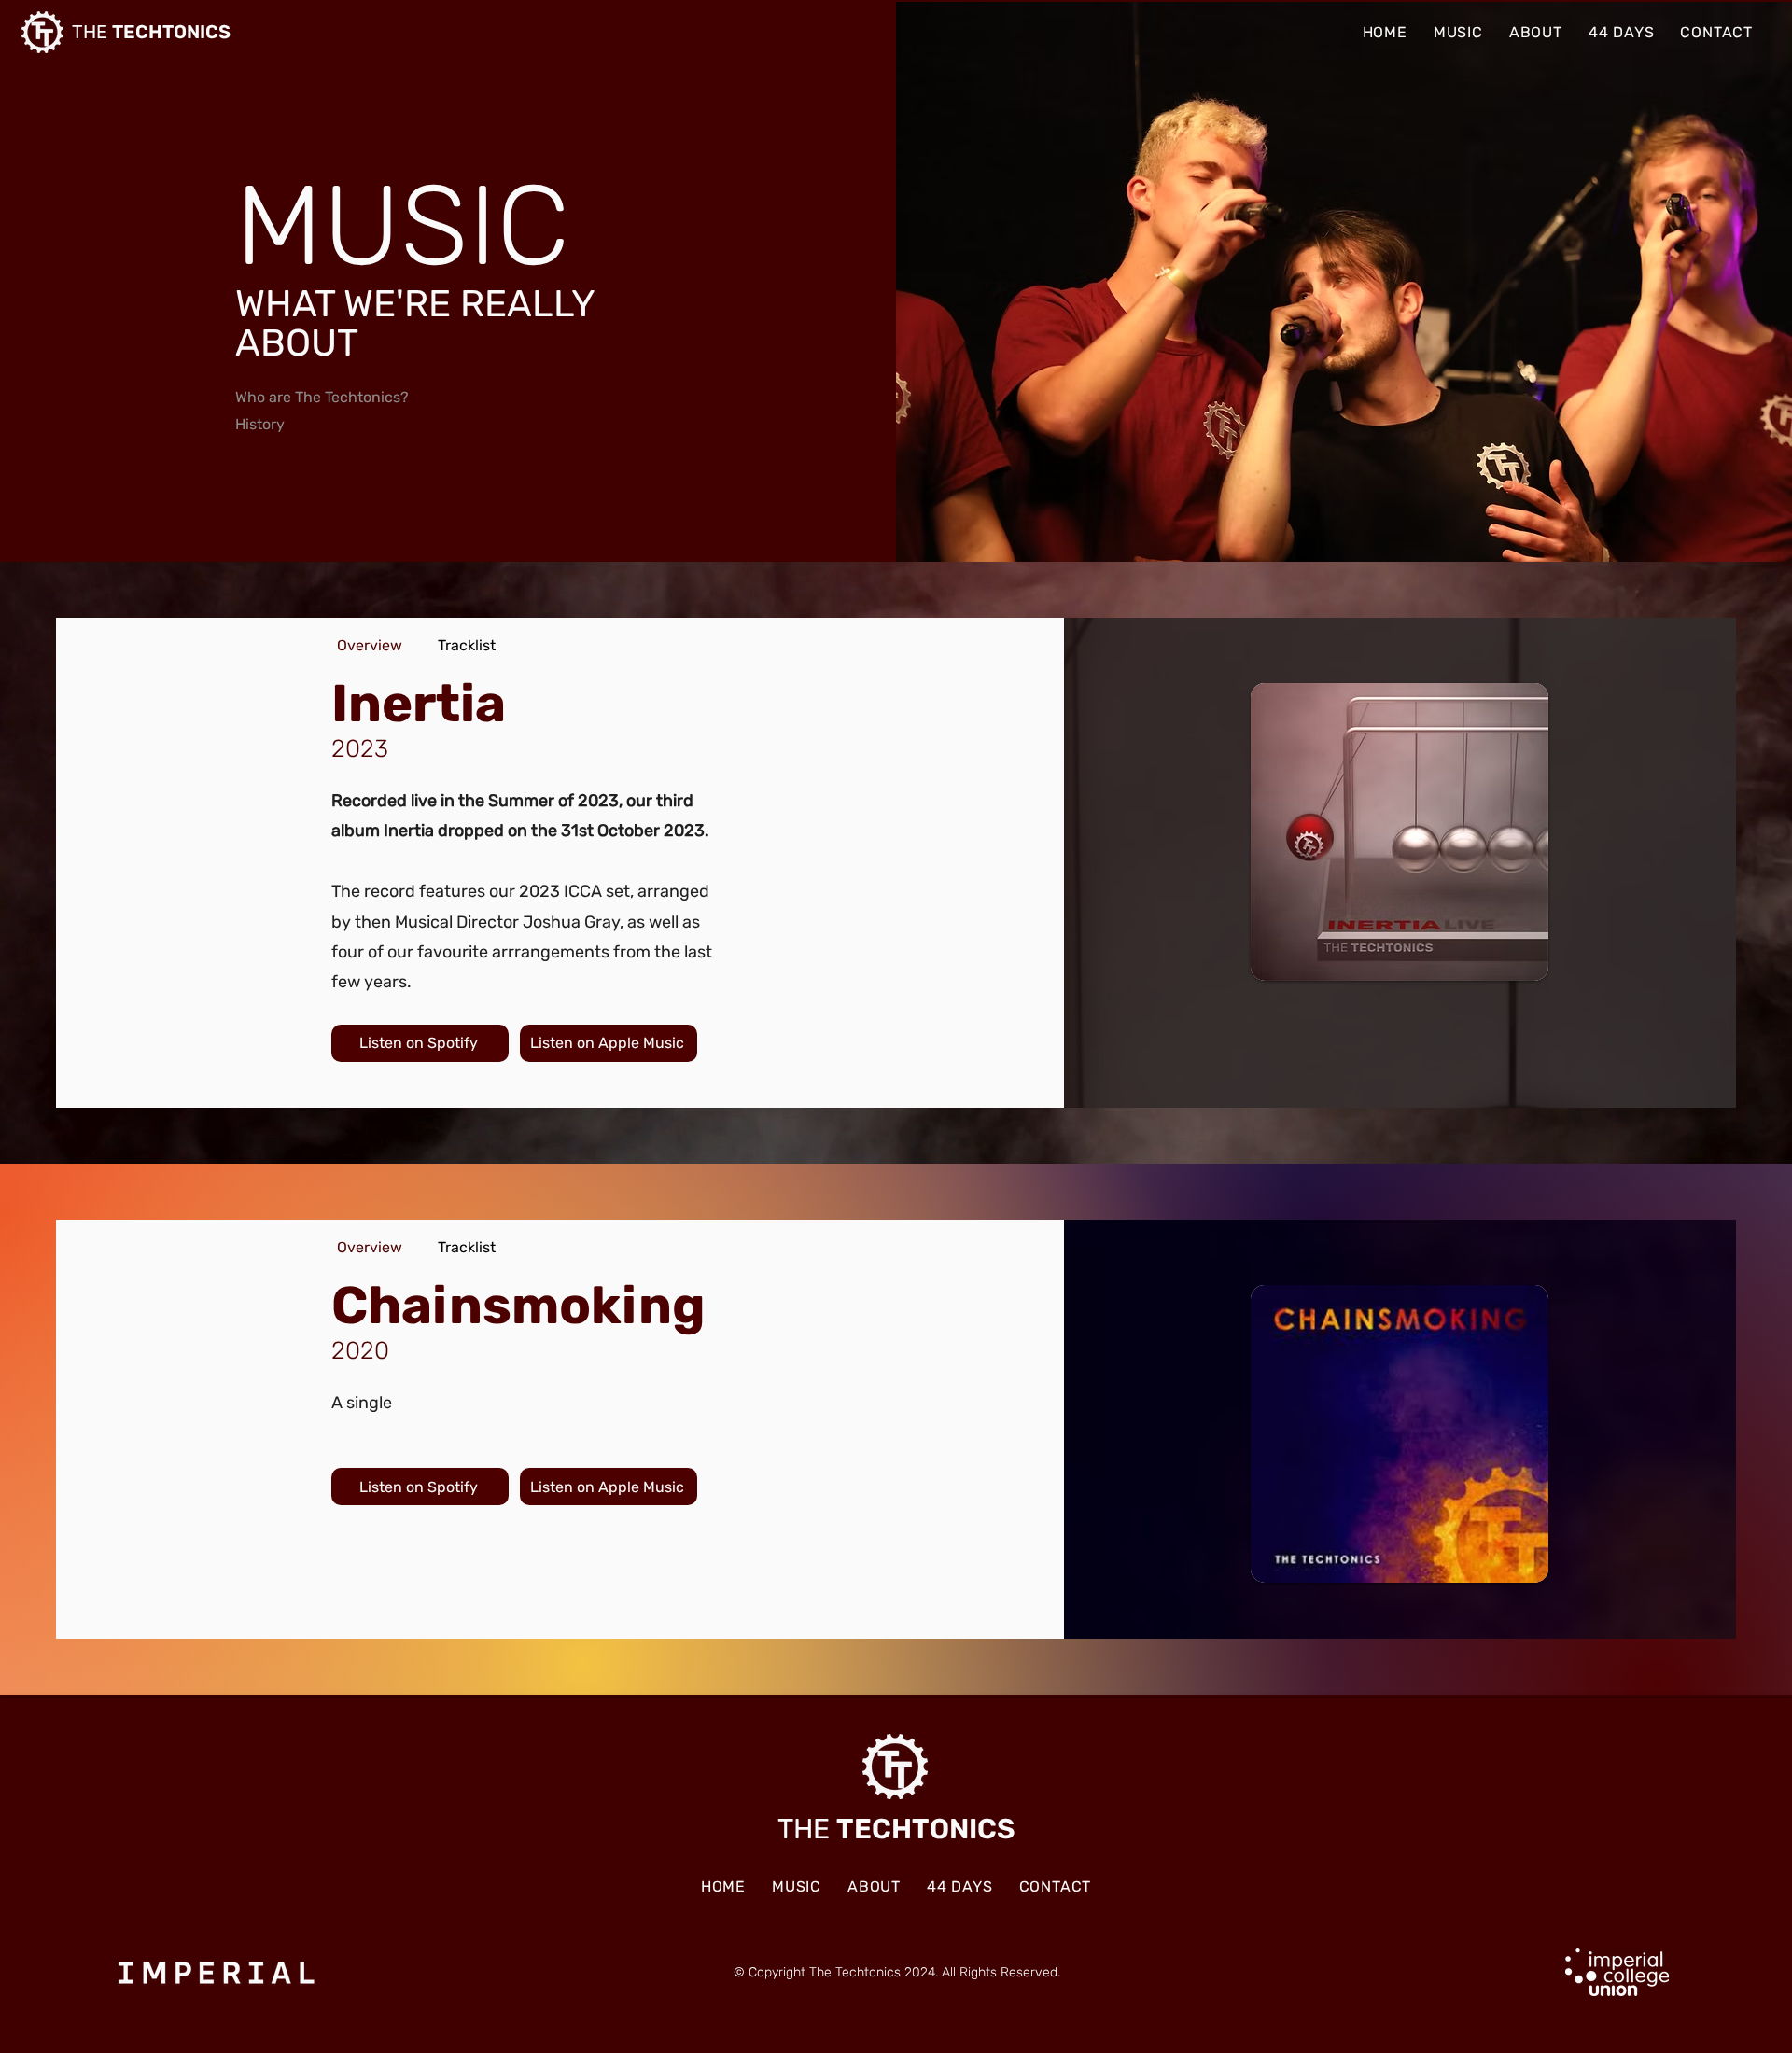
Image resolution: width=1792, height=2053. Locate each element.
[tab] (370, 645)
